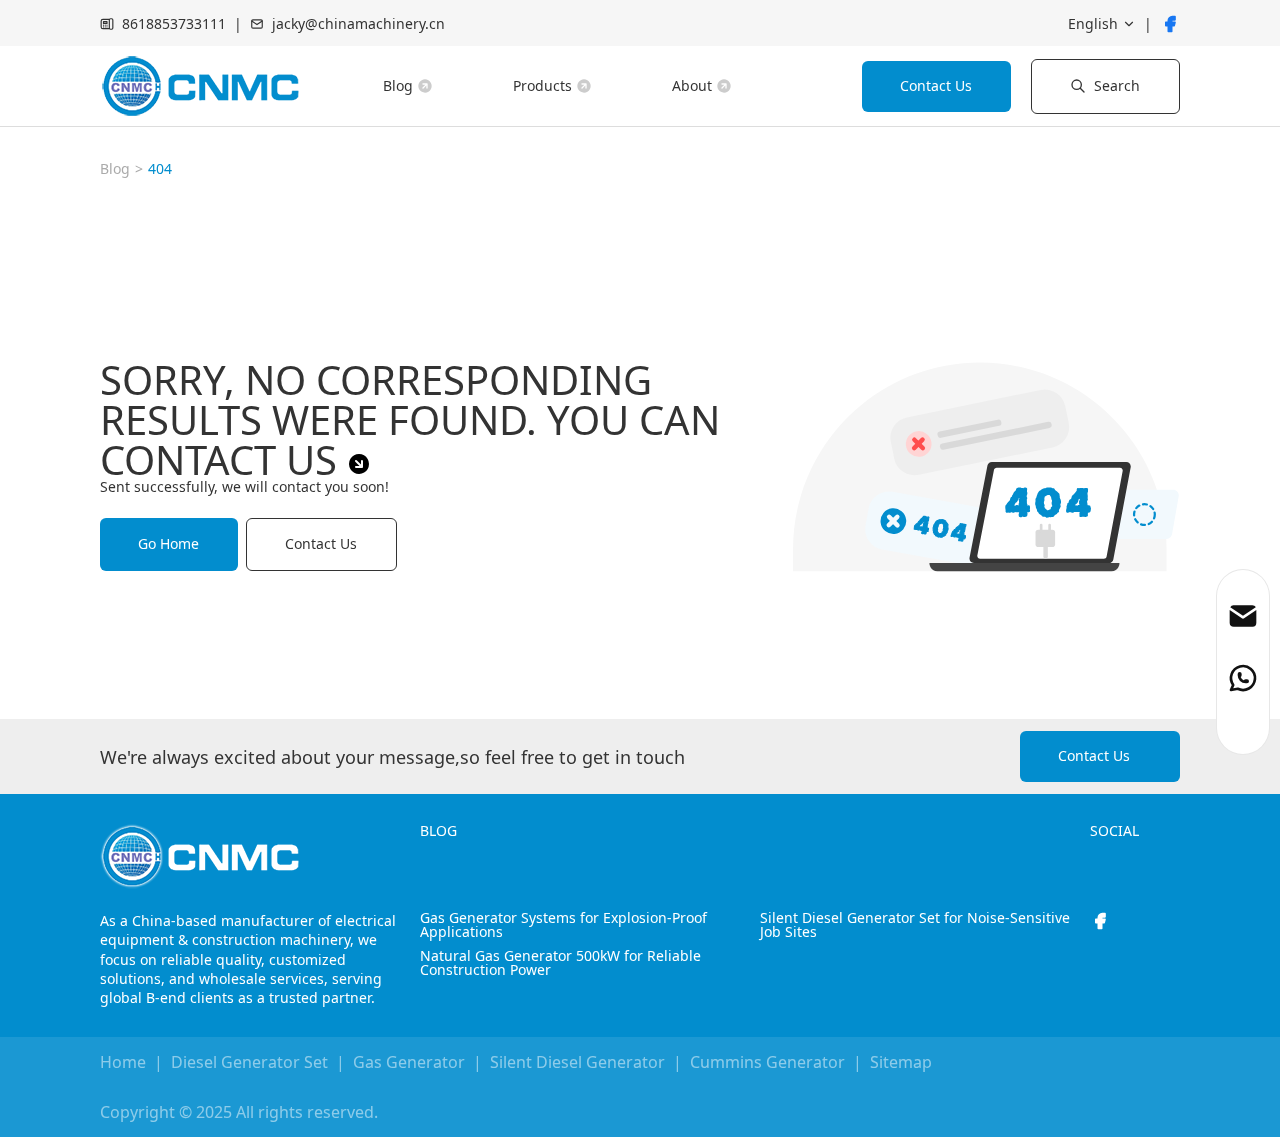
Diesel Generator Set (249, 1062)
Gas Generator (409, 1062)
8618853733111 (174, 24)
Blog (115, 169)
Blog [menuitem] (398, 85)
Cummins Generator (767, 1062)
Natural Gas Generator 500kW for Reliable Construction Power (560, 963)
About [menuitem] (692, 85)
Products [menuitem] (542, 85)
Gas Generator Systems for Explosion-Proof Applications (563, 925)
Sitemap (901, 1062)
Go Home (168, 543)
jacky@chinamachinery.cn (358, 24)
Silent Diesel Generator (577, 1062)
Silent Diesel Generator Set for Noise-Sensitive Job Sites (915, 925)
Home (123, 1062)
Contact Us (936, 85)
